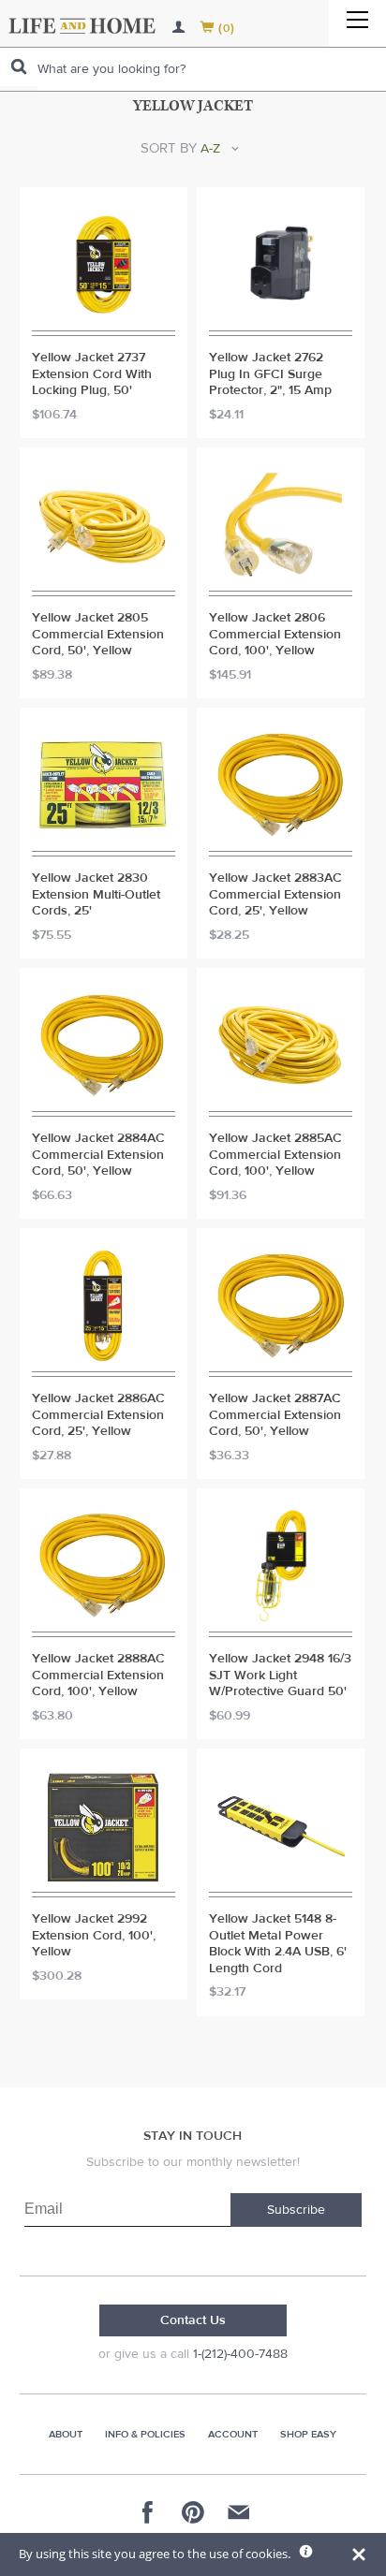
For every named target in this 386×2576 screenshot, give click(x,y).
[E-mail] (238, 2512)
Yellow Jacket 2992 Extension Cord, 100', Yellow (94, 1936)
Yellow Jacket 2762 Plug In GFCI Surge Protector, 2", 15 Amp (270, 374)
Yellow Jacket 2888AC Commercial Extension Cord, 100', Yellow (98, 1676)
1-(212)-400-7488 (240, 2354)
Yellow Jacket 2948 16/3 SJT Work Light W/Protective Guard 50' (280, 1676)
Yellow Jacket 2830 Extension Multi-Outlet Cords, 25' (96, 895)
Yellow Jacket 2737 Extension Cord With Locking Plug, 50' (92, 374)
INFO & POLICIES (145, 2434)
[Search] (19, 67)
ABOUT (66, 2434)
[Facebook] (148, 2512)
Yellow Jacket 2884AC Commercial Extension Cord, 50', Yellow (98, 1155)
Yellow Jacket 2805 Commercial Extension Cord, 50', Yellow (98, 635)
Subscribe (296, 2210)
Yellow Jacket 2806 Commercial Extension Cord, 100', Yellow (275, 635)
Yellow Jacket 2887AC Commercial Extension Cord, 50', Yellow (275, 1415)
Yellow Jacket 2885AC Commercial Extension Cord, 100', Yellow (275, 1155)
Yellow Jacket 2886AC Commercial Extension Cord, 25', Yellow (98, 1415)
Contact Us (193, 2320)
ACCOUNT (233, 2434)
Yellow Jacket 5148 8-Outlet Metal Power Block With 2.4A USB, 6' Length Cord (278, 1944)
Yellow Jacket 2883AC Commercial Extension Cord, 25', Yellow (275, 895)
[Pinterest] (193, 2512)
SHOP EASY (308, 2434)
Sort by (169, 148)
